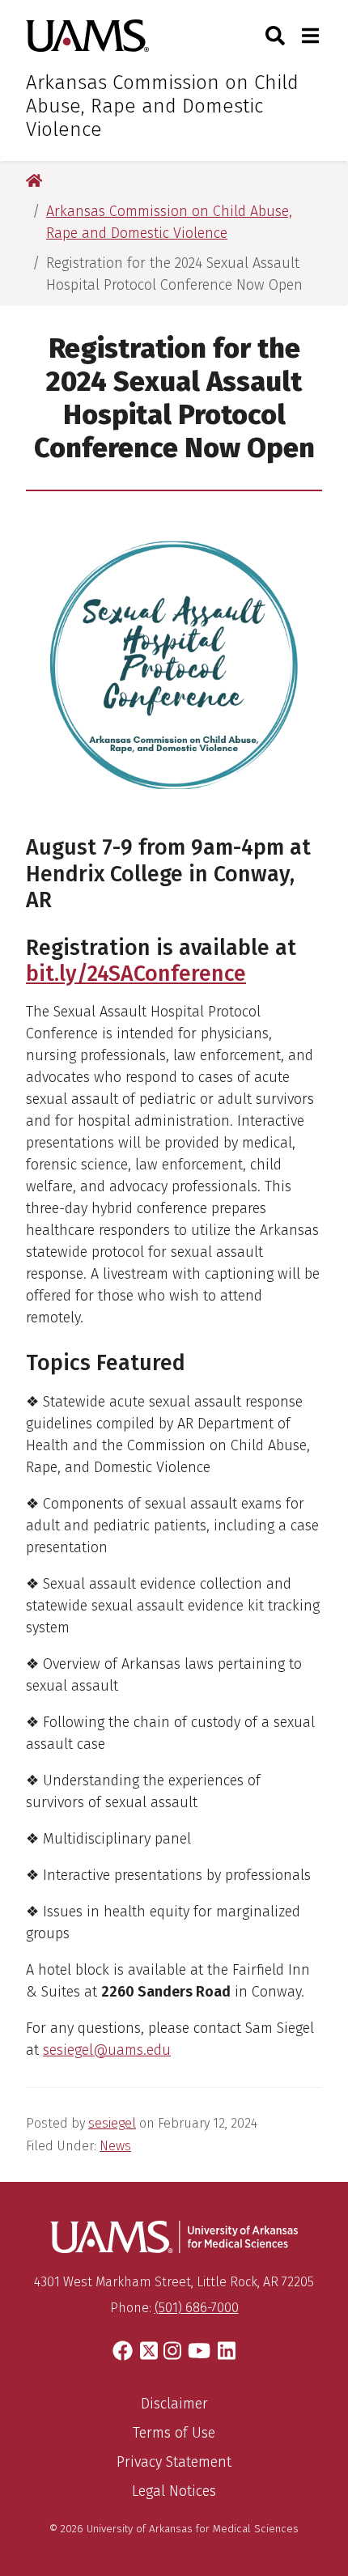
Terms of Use (174, 2433)
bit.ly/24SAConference (136, 974)
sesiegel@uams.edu (107, 2050)
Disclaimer (174, 2404)
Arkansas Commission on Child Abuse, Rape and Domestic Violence (162, 106)
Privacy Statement (174, 2462)
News (115, 2146)
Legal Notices (174, 2491)
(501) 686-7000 (197, 2308)
